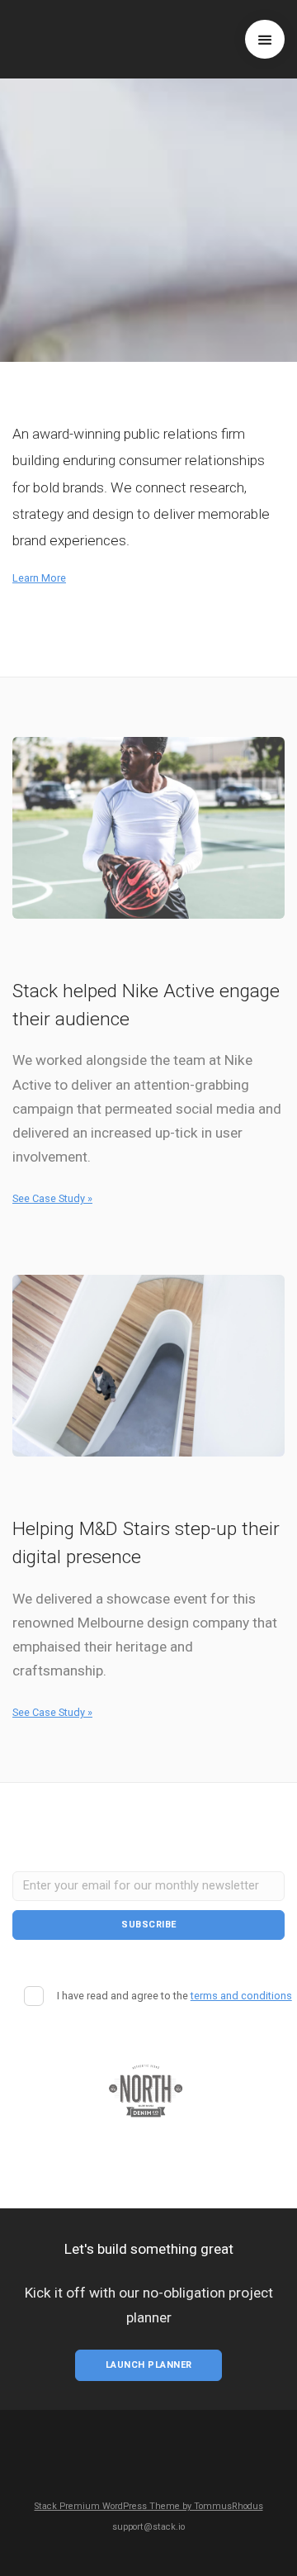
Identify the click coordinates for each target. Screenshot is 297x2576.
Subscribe (149, 1925)
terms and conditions (241, 1996)
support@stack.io (148, 2527)
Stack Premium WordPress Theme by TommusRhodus (149, 2506)
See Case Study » (52, 1198)
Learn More (39, 578)
